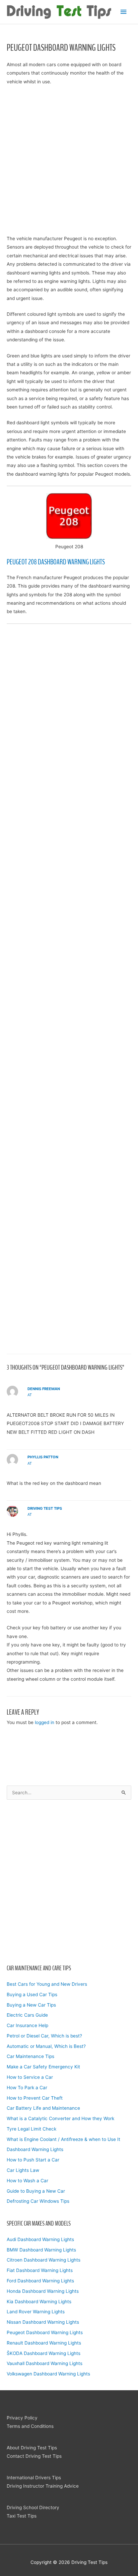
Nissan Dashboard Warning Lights (43, 2322)
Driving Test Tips (45, 1508)
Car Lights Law (23, 2170)
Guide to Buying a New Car (36, 2191)
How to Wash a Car (27, 2181)
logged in (45, 1722)
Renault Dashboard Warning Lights (44, 2343)
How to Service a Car (30, 2077)
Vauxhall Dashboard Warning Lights (45, 2363)
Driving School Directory (33, 2507)
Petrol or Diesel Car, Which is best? (44, 2036)
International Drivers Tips (34, 2478)
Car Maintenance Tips (30, 2056)
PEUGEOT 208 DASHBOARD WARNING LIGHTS (56, 562)
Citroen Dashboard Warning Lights (44, 2260)
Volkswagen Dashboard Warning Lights (48, 2374)
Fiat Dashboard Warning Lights (40, 2270)
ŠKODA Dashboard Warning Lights (44, 2353)
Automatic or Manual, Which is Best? (46, 2046)
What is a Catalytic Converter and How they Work (60, 2118)
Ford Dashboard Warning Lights (40, 2281)
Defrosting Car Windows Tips (38, 2201)
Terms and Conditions (30, 2426)
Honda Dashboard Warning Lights (43, 2291)
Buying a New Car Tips (31, 2005)
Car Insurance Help (27, 2025)
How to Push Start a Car (33, 2160)
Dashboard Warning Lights (35, 2149)
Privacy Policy (22, 2418)
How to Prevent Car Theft (35, 2098)
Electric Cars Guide (27, 2015)
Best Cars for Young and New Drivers (47, 1984)
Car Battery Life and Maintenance (43, 2108)
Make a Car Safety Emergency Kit (43, 2067)
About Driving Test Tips (32, 2448)
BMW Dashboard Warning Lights (41, 2250)
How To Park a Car (27, 2088)
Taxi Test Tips (22, 2516)
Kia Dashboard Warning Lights (39, 2302)
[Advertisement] (69, 1882)
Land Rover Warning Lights (36, 2312)
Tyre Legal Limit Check (31, 2129)
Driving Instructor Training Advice (43, 2486)
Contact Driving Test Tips (34, 2456)
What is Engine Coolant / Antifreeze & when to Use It (63, 2139)
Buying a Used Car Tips (32, 1994)
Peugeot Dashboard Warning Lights (45, 2332)
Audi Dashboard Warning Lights (40, 2239)
